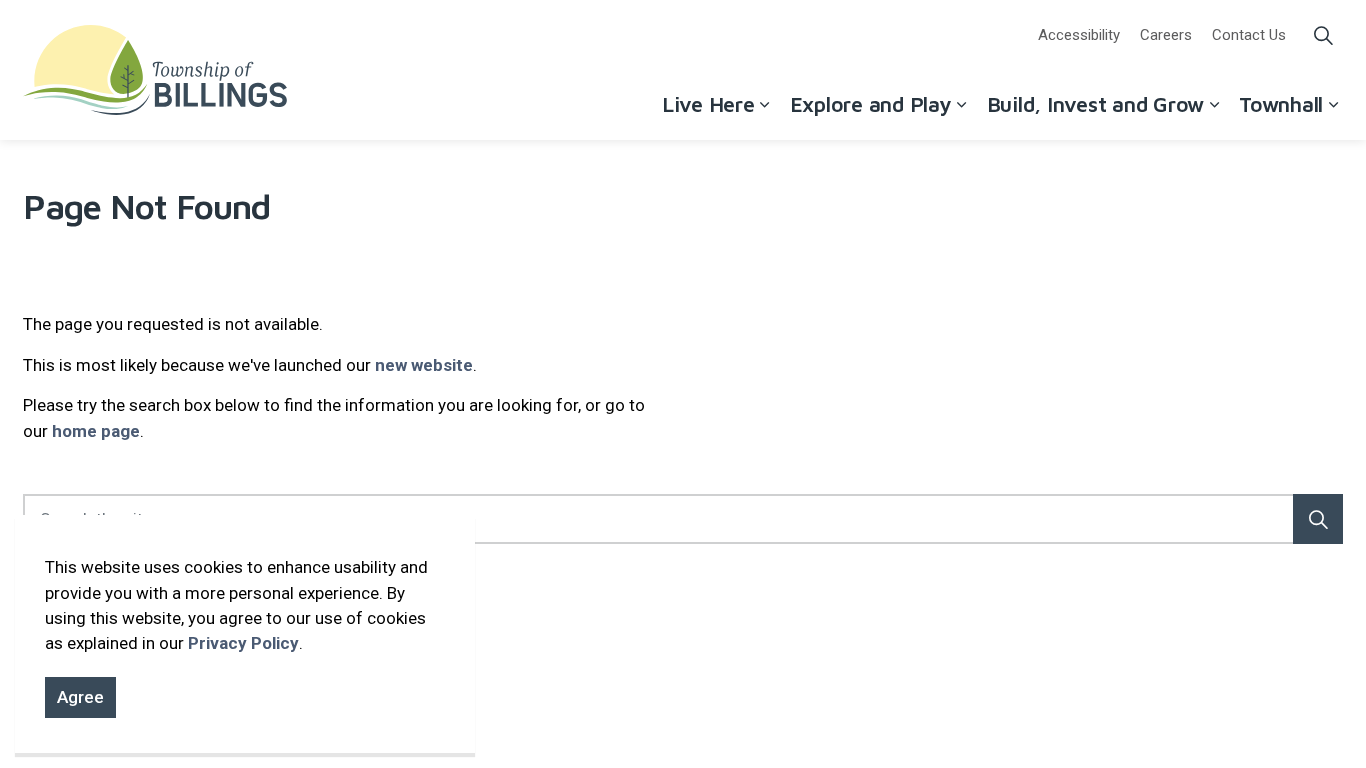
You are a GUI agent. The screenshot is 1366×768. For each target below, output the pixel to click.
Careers (1166, 35)
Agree (80, 697)
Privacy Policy (243, 643)
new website (424, 365)
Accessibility (1079, 35)
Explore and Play (871, 104)
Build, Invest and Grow (1096, 104)
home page (96, 431)
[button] (1318, 519)
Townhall (1281, 104)
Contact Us (1249, 35)
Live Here (708, 104)
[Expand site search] (1323, 35)
